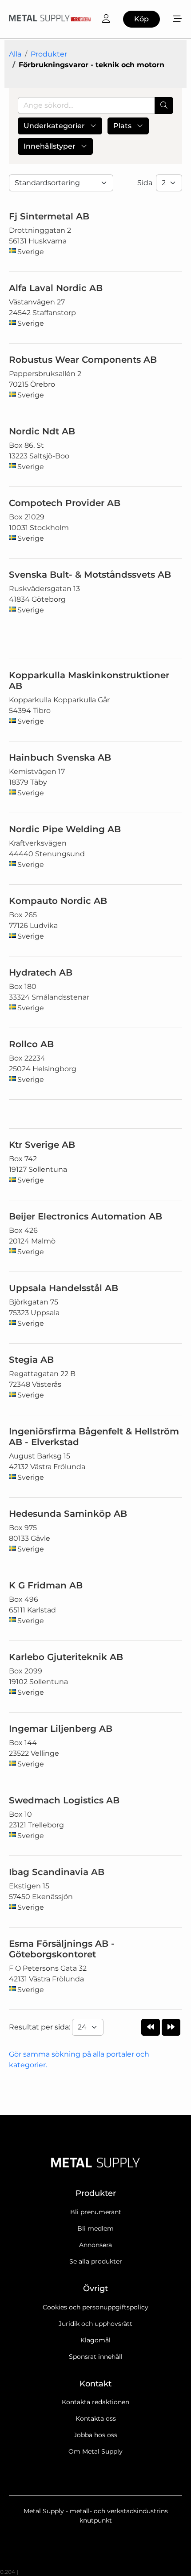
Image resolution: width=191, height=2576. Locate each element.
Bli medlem (95, 2228)
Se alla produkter (96, 2261)
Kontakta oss (96, 2418)
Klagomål (95, 2340)
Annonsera (95, 2245)
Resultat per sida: (40, 2027)
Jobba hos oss (95, 2435)
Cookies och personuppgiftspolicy (95, 2307)
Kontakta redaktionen (95, 2402)
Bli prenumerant (96, 2212)
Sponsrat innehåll (96, 2357)
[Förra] (151, 2027)
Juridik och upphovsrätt (95, 2324)
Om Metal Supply (95, 2451)
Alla (15, 54)
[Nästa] (171, 2027)
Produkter (49, 54)
